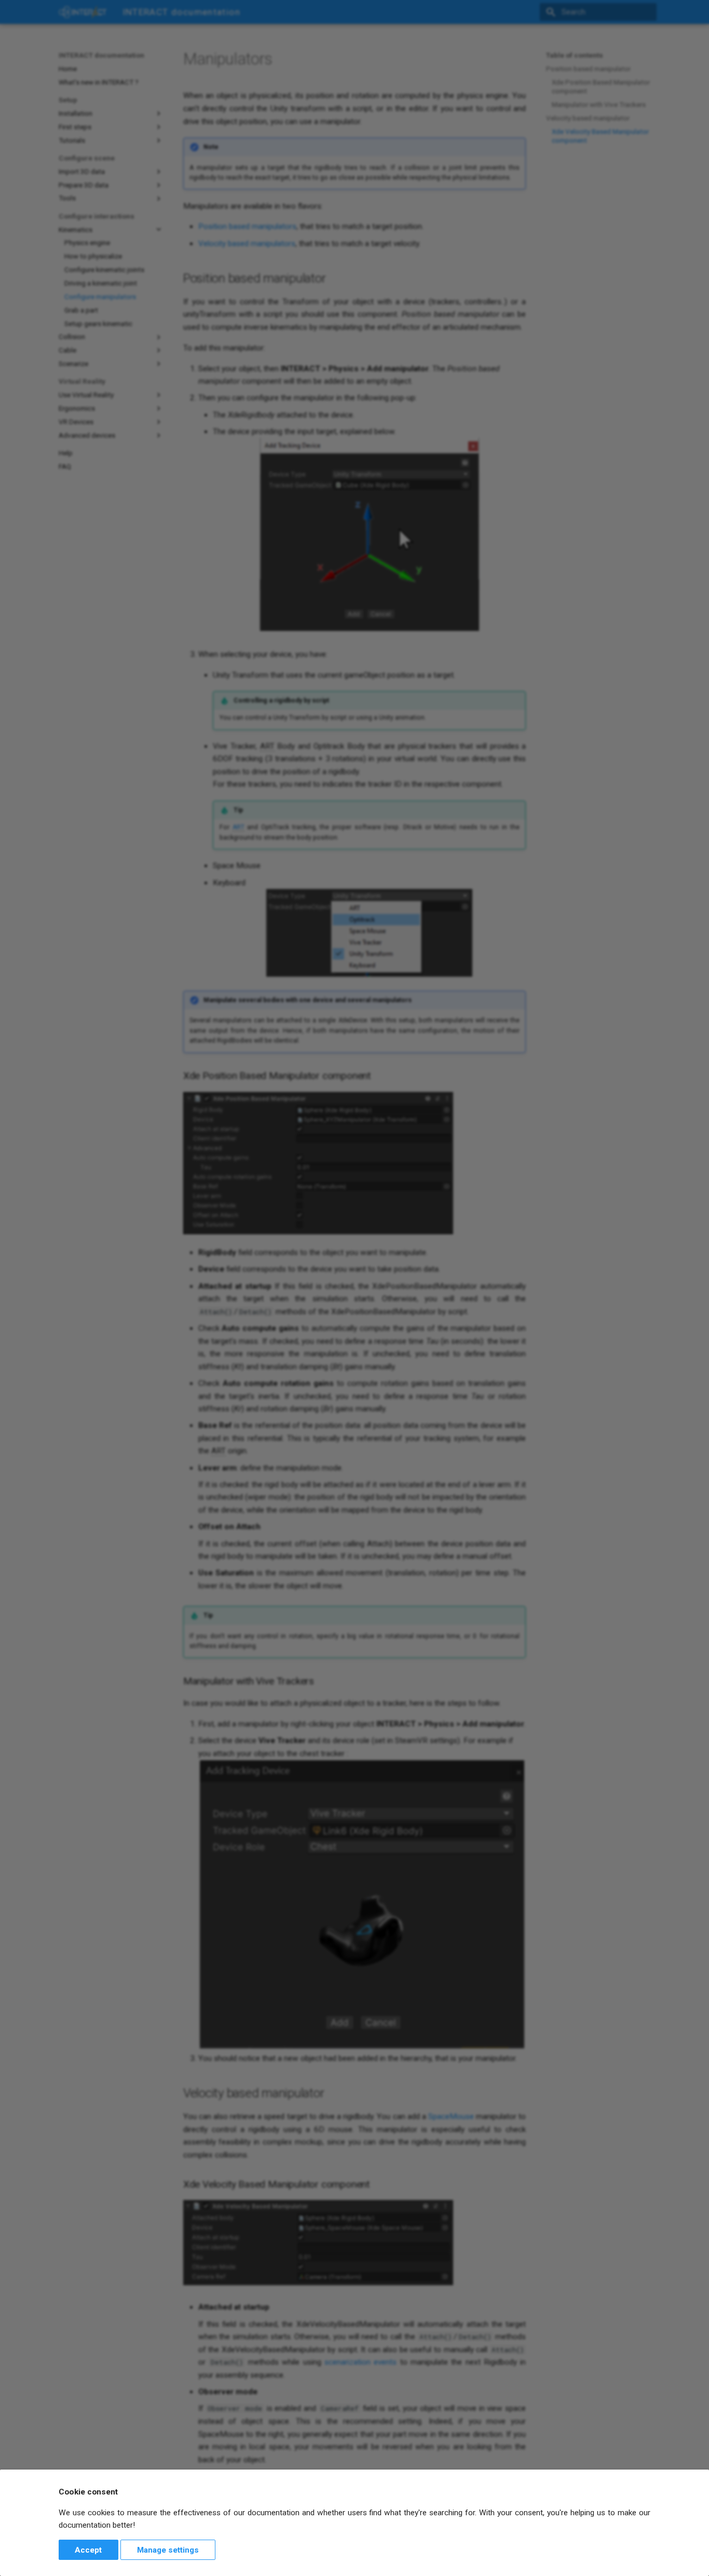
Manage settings (168, 2550)
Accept (88, 2550)
